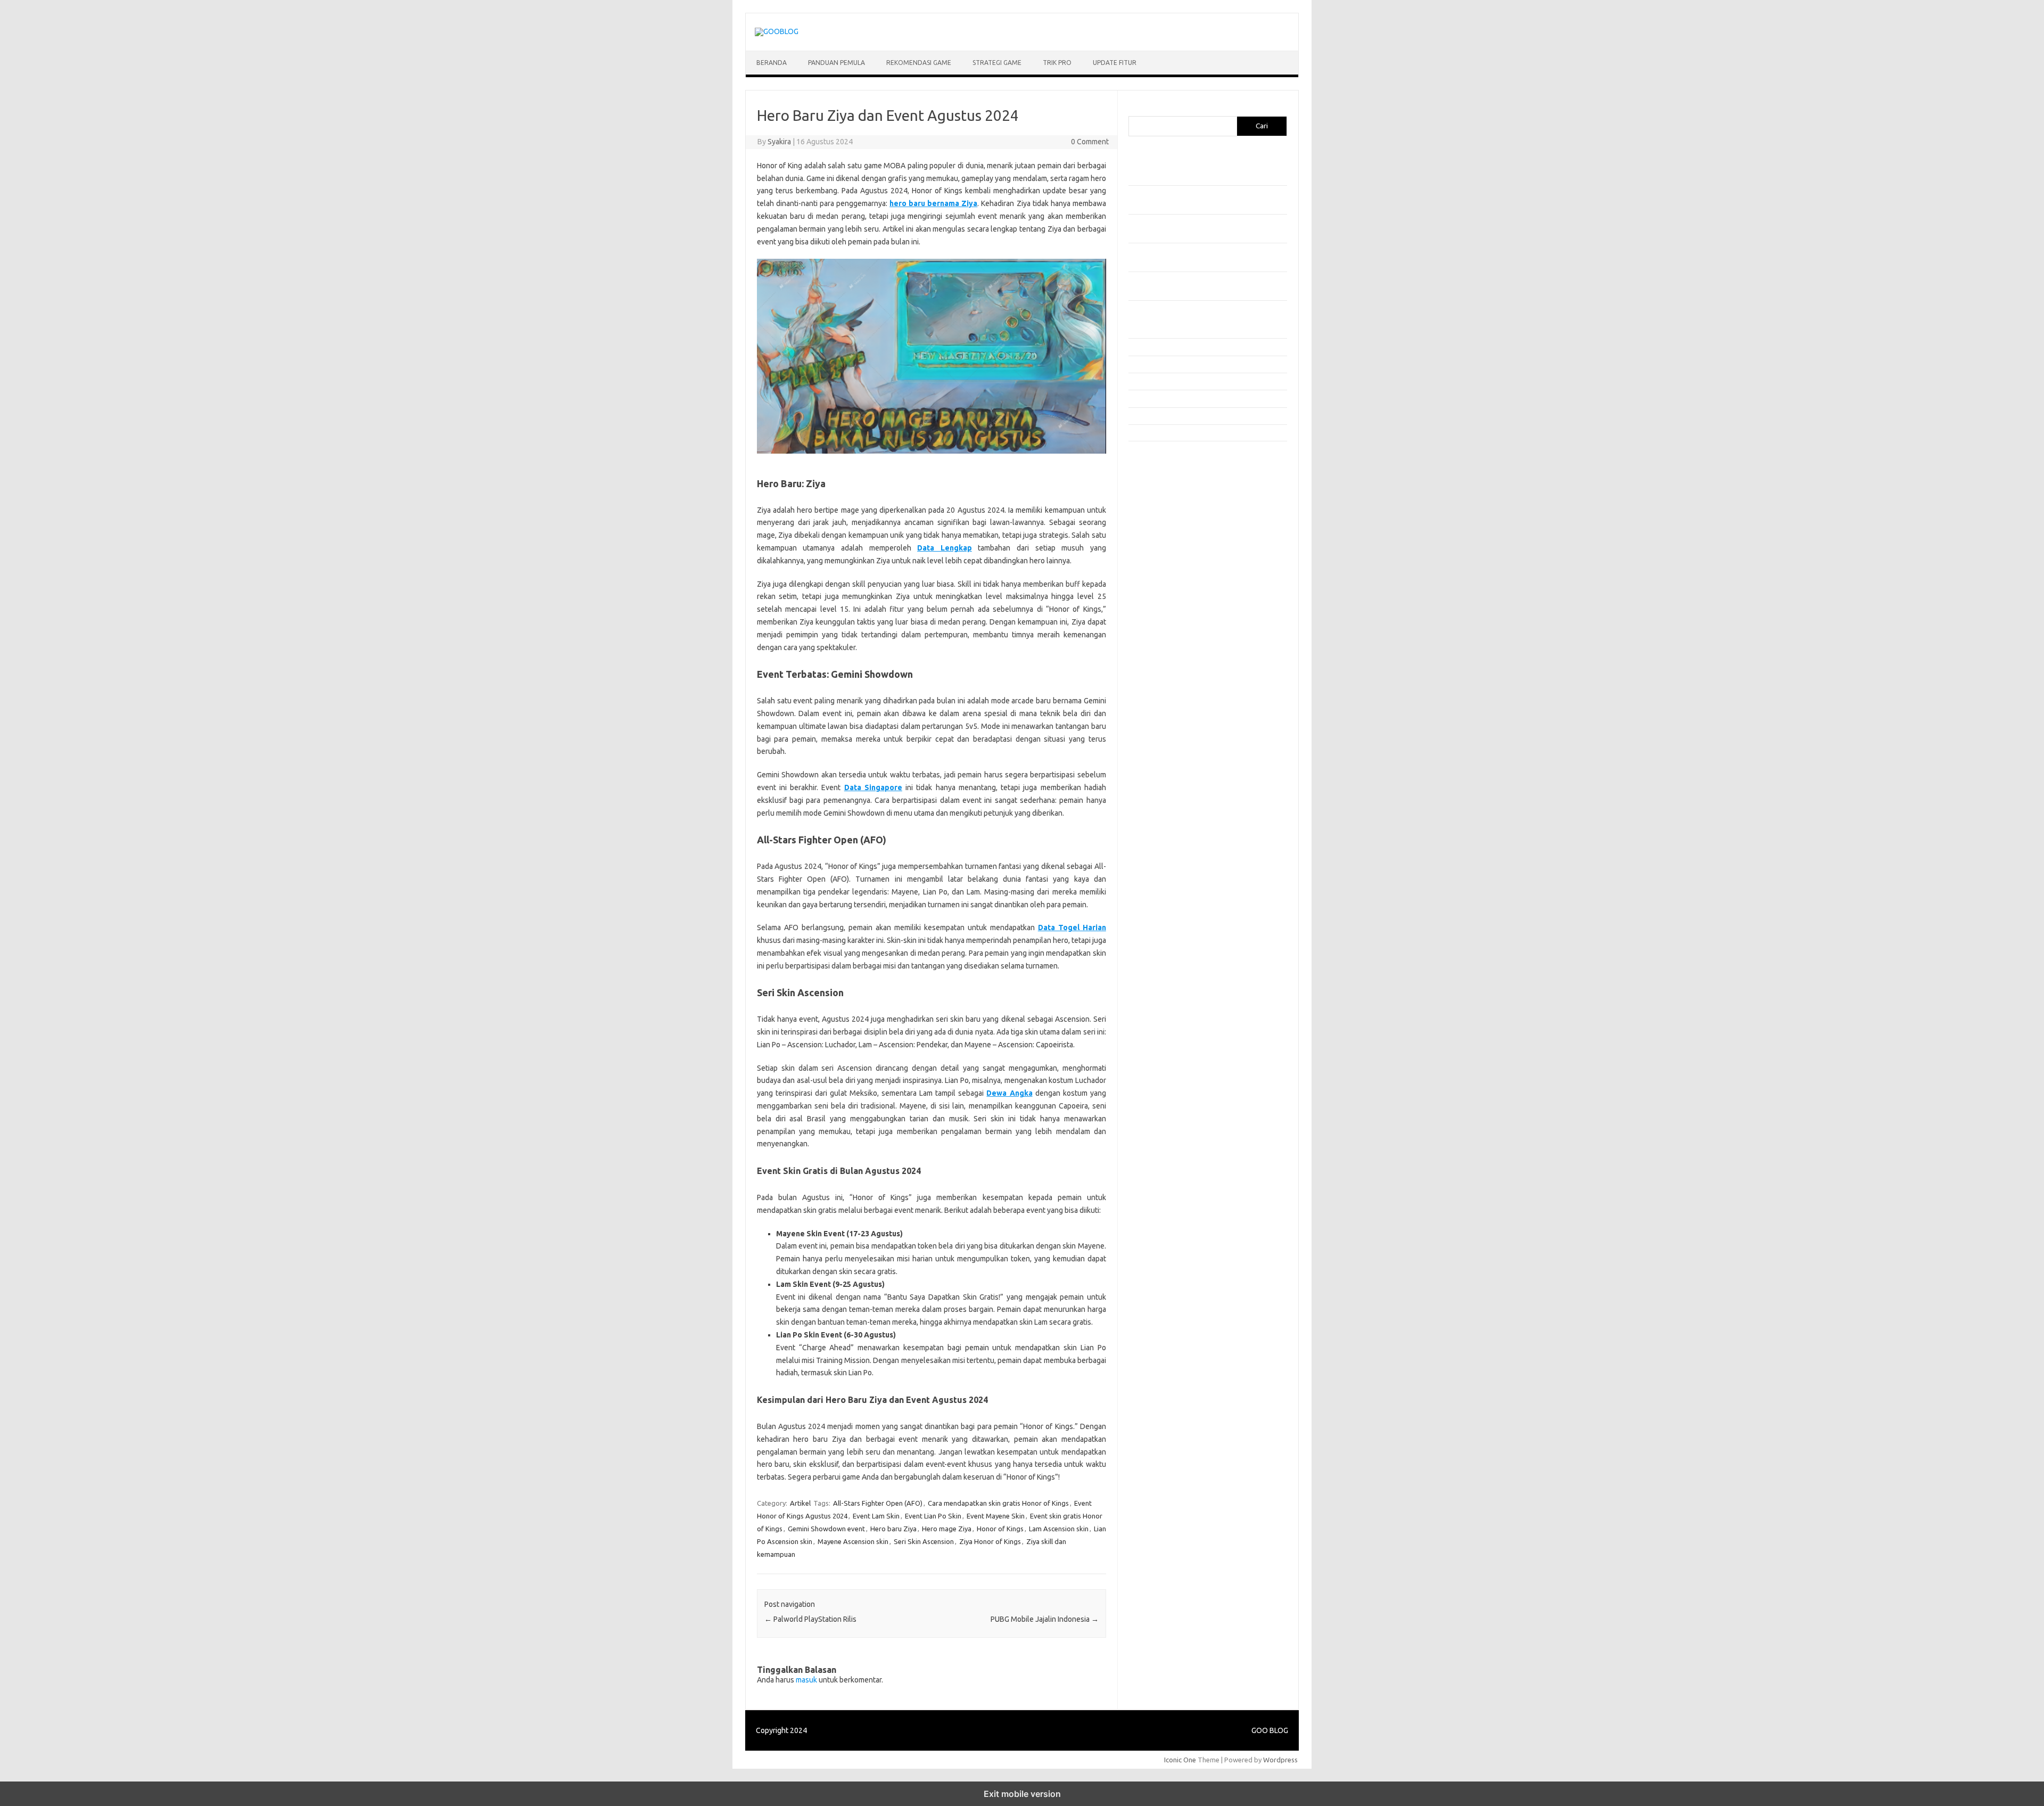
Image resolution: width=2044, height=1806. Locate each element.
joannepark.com (1159, 461)
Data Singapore (873, 787)
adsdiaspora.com (1161, 584)
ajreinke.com (1154, 594)
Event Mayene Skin (996, 1516)
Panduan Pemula (836, 63)
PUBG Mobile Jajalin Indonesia (1045, 1619)
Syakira (779, 142)
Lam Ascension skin (1059, 1529)
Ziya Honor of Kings (990, 1541)
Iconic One (1180, 1760)
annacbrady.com (1160, 604)
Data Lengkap (945, 548)
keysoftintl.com (1159, 482)
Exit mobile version (1022, 1794)
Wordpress (1280, 1760)
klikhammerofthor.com (1169, 614)
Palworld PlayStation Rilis (810, 1619)
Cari (1135, 110)
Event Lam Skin (876, 1516)
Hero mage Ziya (947, 1529)
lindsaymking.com (1162, 635)
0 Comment (1090, 142)
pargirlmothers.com (1165, 696)
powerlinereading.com (1169, 533)
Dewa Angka (1009, 1093)
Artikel (800, 1503)
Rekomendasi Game (919, 63)
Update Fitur (1115, 63)
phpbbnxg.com (1157, 512)
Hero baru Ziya (893, 1529)
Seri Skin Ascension (924, 1541)
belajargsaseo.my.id (1166, 573)
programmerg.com (1164, 543)
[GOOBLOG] (777, 31)
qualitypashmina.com (1167, 553)
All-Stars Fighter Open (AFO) (878, 1503)
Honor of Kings (1000, 1529)
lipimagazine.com (1161, 645)
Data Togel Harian (1072, 927)
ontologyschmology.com (1173, 686)
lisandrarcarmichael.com (1172, 655)
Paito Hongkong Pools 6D (1175, 736)
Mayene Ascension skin (853, 1541)
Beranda (772, 63)
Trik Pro (1057, 63)
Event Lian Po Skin (933, 1516)
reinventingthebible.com (1173, 707)
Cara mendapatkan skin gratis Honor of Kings (998, 1503)
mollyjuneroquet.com (1167, 666)
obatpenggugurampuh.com (1177, 676)
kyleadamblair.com (1163, 625)
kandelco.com (1156, 471)
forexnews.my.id (1160, 563)
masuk (806, 1680)
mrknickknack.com (1163, 502)
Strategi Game (997, 63)
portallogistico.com (1164, 522)
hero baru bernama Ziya (933, 203)
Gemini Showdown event (826, 1529)
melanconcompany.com (1171, 492)
